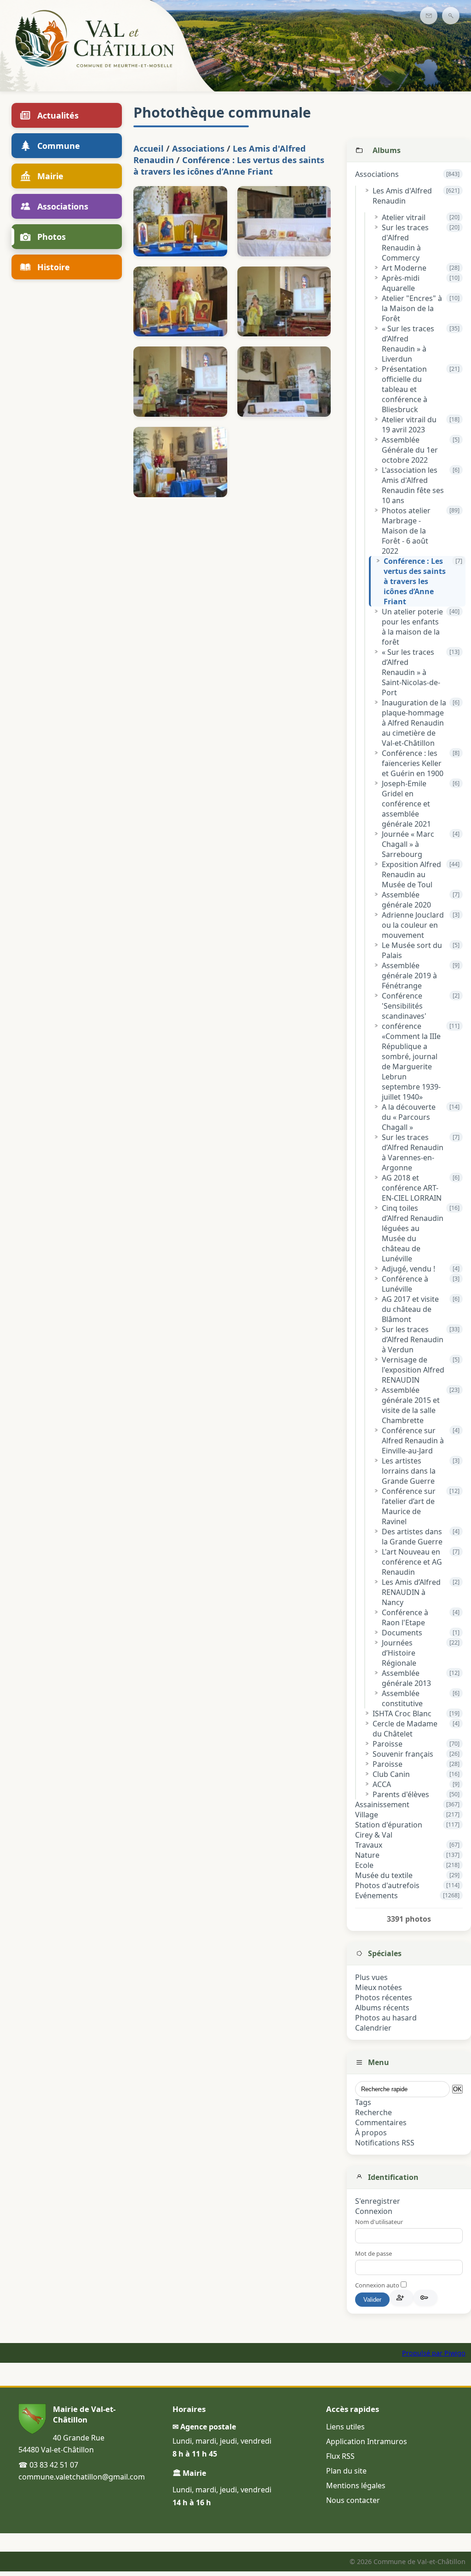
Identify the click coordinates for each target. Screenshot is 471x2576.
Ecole (364, 1865)
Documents (402, 1633)
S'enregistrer (378, 2201)
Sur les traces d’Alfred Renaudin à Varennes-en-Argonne (413, 1152)
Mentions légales (356, 2485)
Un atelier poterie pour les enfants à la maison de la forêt (412, 627)
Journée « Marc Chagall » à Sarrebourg (408, 844)
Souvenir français (403, 1754)
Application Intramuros (367, 2441)
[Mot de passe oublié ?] (425, 2298)
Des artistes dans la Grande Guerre (412, 1537)
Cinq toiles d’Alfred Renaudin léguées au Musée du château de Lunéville (413, 1233)
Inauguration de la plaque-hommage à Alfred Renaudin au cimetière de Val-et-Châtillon (414, 723)
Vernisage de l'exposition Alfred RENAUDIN (413, 1370)
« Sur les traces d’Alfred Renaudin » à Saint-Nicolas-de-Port (411, 672)
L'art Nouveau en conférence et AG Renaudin (412, 1562)
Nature (367, 1855)
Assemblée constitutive (402, 1698)
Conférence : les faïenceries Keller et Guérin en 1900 (413, 763)
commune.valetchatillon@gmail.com (82, 2477)
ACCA (382, 1784)
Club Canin (391, 1774)
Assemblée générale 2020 (406, 900)
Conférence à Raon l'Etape (405, 1617)
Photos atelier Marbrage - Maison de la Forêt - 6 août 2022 (406, 531)
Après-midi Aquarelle (401, 283)
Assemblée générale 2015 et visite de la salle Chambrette (411, 1405)
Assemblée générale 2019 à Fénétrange (409, 976)
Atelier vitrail (404, 217)
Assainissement (382, 1804)
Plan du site (346, 2471)
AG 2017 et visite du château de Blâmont (410, 1309)
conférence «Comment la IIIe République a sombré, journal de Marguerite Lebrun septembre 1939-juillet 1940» (411, 1061)
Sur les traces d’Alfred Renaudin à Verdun (413, 1339)
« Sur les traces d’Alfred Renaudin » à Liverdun (408, 344)
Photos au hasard (386, 2018)
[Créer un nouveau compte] (402, 2298)
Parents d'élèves (401, 1794)
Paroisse (388, 1744)
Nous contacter (353, 2500)
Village (367, 1815)
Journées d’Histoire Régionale (399, 1653)
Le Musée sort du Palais (412, 950)
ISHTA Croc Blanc (402, 1714)
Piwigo (455, 2353)
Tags (363, 2102)
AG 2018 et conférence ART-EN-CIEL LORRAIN (412, 1188)
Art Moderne (404, 268)
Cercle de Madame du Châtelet (405, 1729)
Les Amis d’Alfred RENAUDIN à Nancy (411, 1592)
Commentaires (381, 2122)
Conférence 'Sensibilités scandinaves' (404, 1006)
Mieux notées (379, 1987)
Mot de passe (373, 2253)
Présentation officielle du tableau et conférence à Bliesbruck (405, 389)
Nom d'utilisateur (379, 2222)
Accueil (149, 148)
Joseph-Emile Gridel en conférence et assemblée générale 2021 (406, 804)
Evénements (376, 1895)
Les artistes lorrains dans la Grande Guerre (409, 1471)
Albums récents (382, 2008)
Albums (387, 150)
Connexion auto (378, 2285)
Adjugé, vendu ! (408, 1269)
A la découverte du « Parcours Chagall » (409, 1117)
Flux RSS (340, 2456)
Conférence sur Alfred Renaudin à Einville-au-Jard (413, 1441)
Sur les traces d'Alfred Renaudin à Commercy (405, 243)
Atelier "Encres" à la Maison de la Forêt (412, 308)
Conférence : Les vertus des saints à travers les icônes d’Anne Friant (415, 581)
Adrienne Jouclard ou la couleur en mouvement (413, 925)
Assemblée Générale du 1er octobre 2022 (410, 450)
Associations (377, 174)
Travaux (369, 1845)
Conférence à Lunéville (405, 1284)
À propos (371, 2133)
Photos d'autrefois (387, 1885)
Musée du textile (384, 1875)
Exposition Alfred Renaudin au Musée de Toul (411, 874)
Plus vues (371, 1977)
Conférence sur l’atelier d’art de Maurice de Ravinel (409, 1506)
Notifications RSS (385, 2143)
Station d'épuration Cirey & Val (389, 1830)
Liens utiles (345, 2427)
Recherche (373, 2112)
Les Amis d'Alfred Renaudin (402, 196)
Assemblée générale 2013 (406, 1678)
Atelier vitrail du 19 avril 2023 (409, 425)
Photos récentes (384, 1997)
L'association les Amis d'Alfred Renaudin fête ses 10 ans (413, 485)
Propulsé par (423, 2353)
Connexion (374, 2211)
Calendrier (373, 2028)
